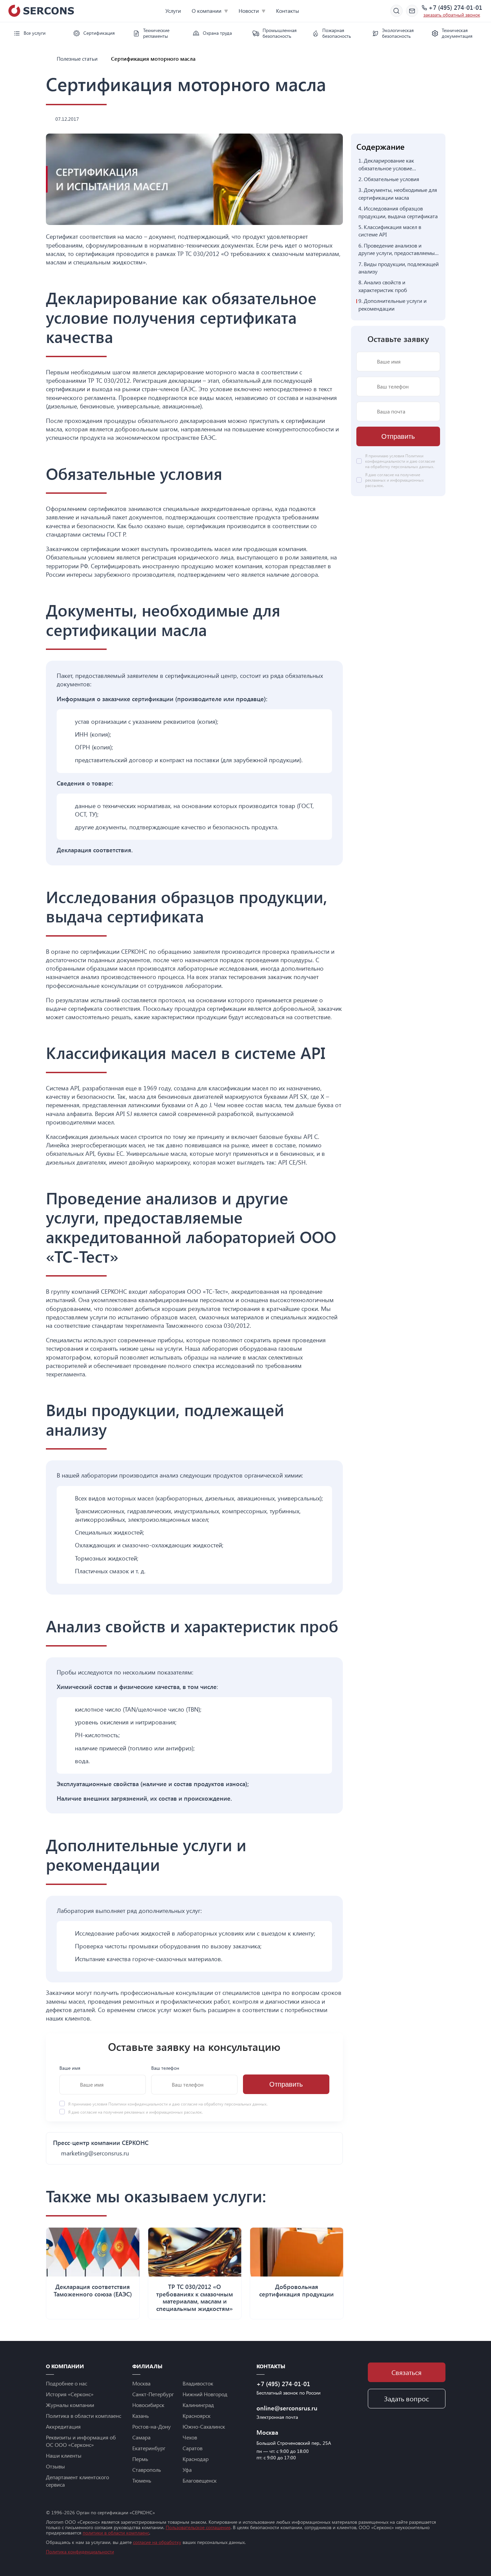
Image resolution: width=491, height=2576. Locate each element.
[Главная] (49, 59)
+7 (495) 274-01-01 (455, 8)
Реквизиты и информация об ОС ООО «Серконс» (81, 2441)
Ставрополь (147, 2470)
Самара (141, 2437)
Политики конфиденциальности (139, 2104)
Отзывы (55, 2466)
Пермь (140, 2459)
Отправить (286, 2085)
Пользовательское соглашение (198, 2527)
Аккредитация (63, 2426)
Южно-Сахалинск (204, 2426)
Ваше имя (70, 2068)
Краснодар (196, 2459)
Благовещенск (200, 2480)
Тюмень (142, 2480)
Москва (141, 2383)
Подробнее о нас (66, 2383)
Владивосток (198, 2383)
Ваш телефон (165, 2068)
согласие (89, 2112)
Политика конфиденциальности (80, 2552)
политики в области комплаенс (116, 2533)
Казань (141, 2416)
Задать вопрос (406, 2398)
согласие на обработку (157, 2542)
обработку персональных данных (235, 2104)
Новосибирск (148, 2405)
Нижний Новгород (205, 2394)
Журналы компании (70, 2405)
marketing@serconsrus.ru (95, 2153)
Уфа (187, 2470)
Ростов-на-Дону (152, 2426)
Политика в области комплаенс (84, 2416)
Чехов (190, 2437)
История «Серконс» (70, 2394)
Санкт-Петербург (153, 2394)
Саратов (193, 2448)
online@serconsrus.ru (287, 2408)
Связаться (406, 2372)
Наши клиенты (64, 2455)
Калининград (198, 2405)
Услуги (173, 11)
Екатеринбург (149, 2448)
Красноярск (197, 2416)
